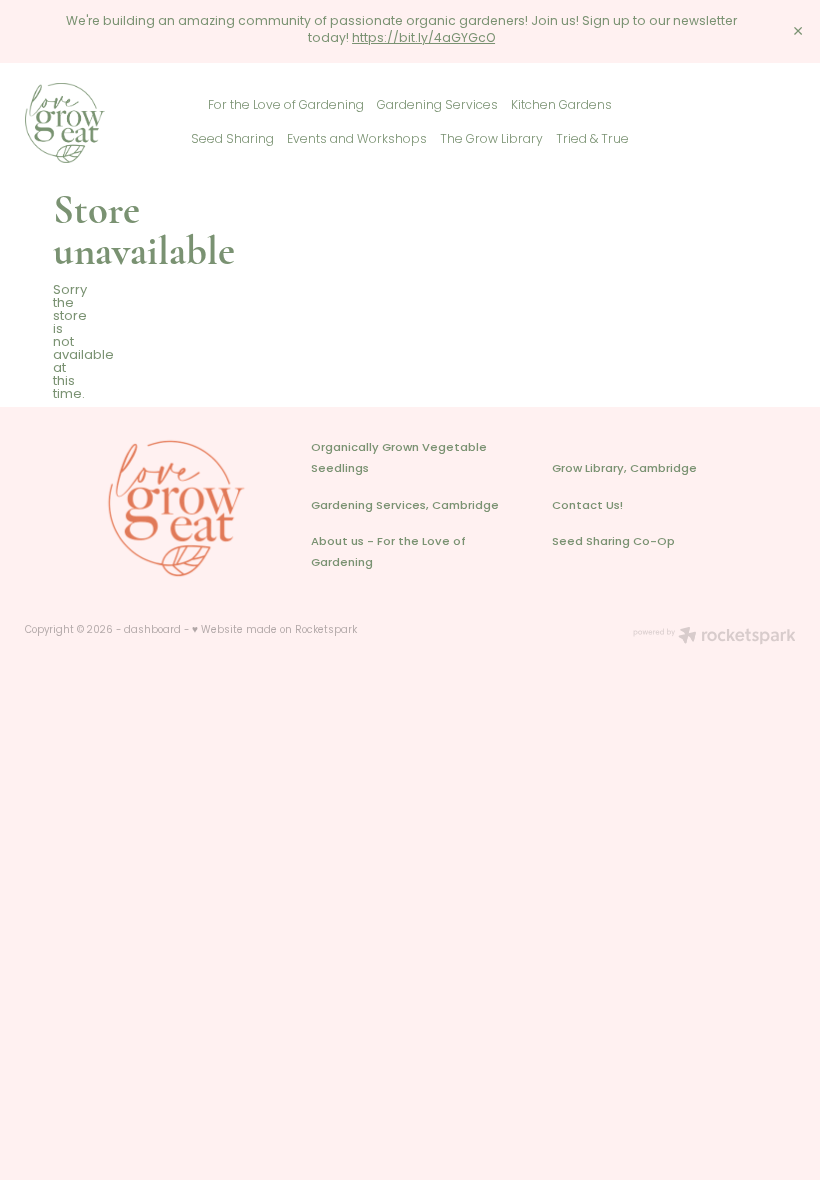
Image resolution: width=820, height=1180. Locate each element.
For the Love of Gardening (286, 106)
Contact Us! (587, 506)
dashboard (152, 631)
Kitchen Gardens (561, 106)
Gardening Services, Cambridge (405, 506)
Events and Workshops (357, 140)
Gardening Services (437, 106)
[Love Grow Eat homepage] (102, 123)
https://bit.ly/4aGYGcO (423, 39)
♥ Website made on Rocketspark (274, 631)
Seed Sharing (232, 140)
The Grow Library (491, 140)
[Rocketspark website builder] (714, 638)
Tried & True (592, 140)
